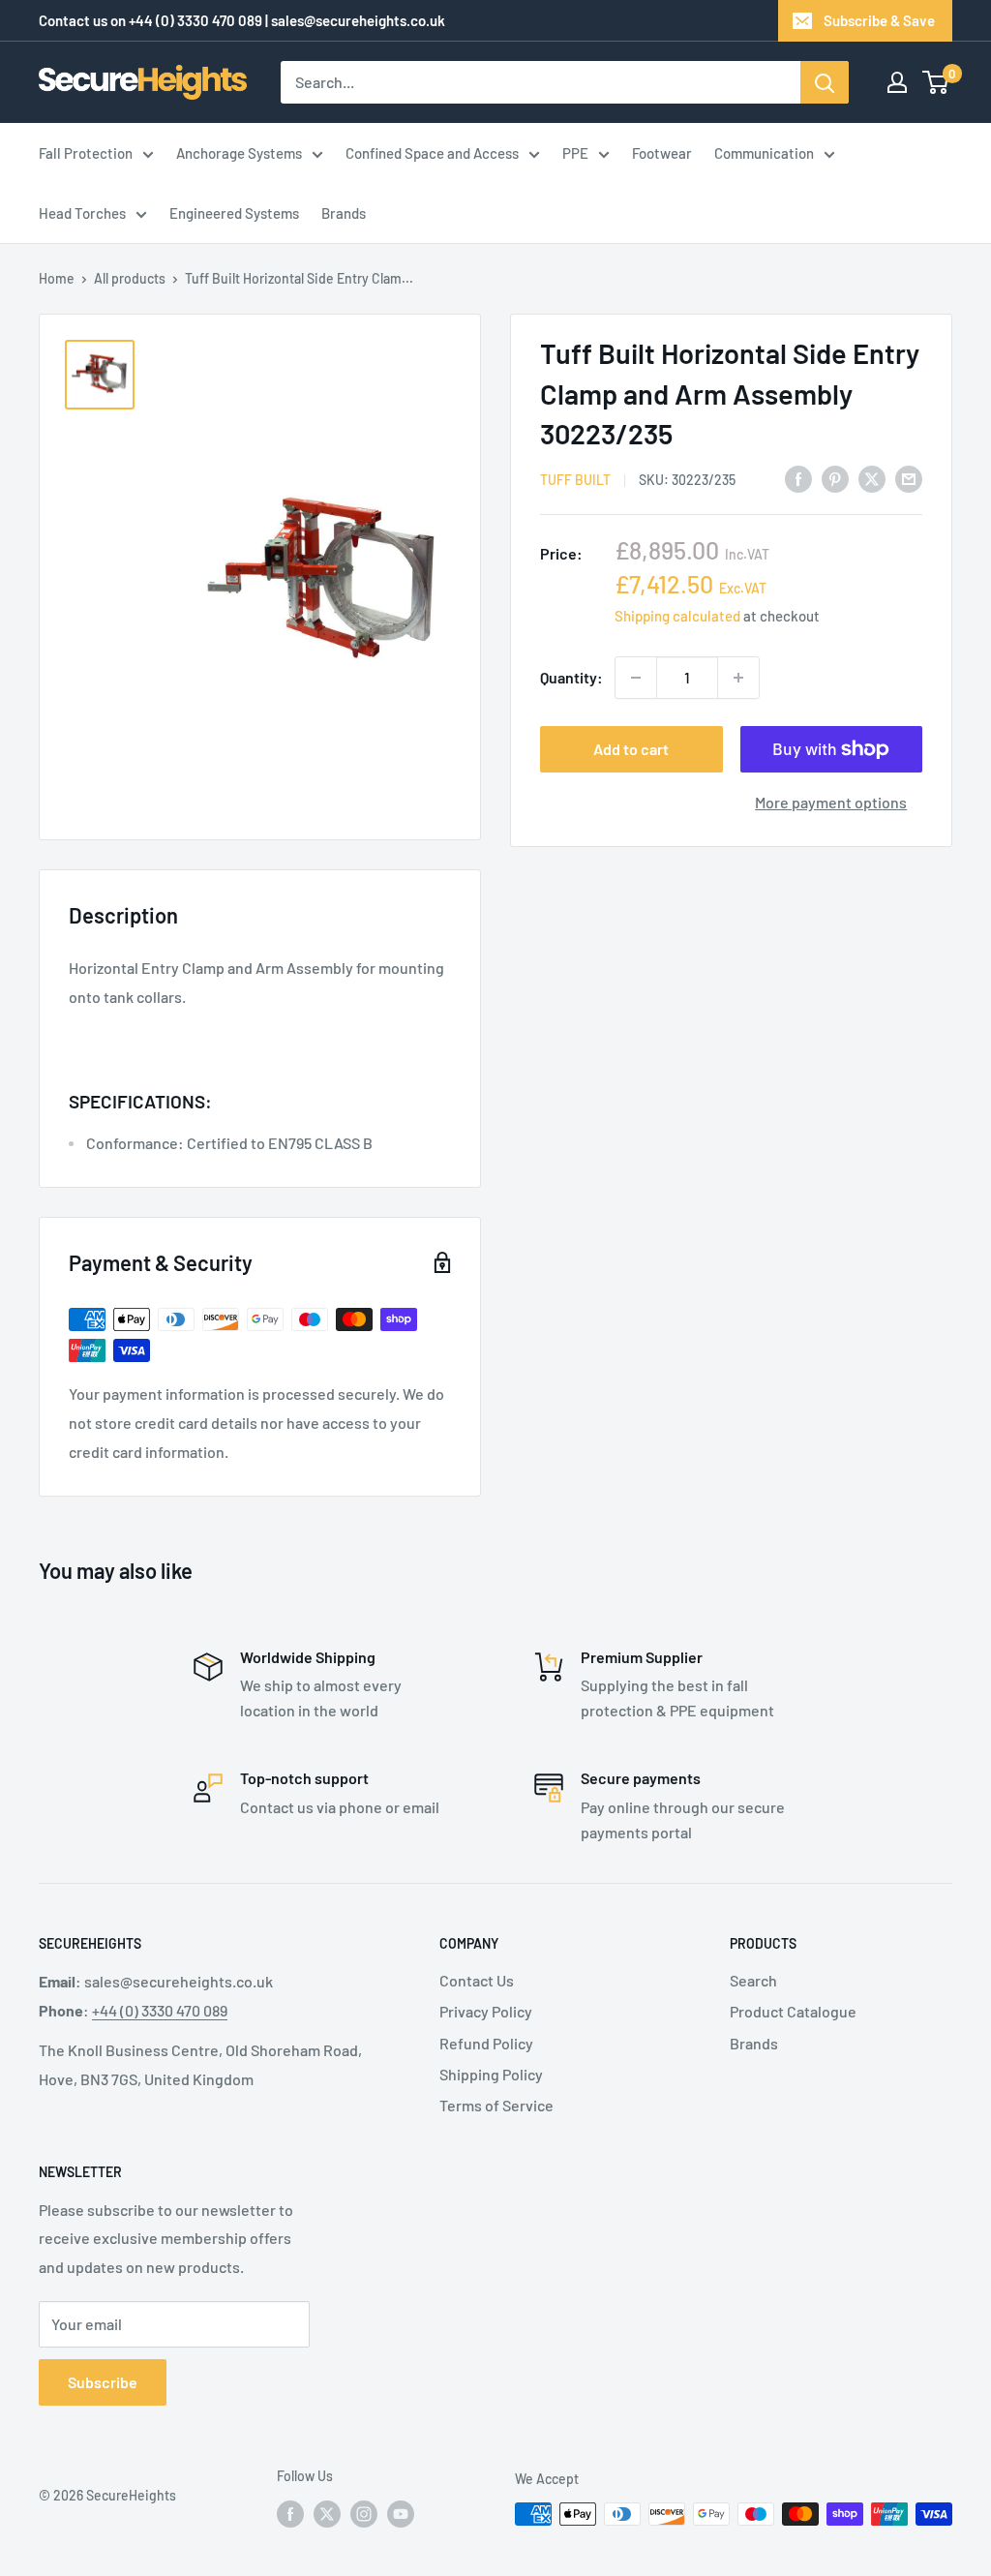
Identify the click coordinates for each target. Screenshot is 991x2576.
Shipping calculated (677, 616)
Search (753, 1980)
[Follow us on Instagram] (364, 2514)
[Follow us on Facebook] (290, 2514)
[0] (936, 82)
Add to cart (631, 749)
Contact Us (477, 1980)
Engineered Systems (234, 213)
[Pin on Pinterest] (835, 478)
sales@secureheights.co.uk (358, 20)
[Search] (825, 82)
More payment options (831, 802)
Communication (764, 153)
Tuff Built (575, 480)
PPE (575, 153)
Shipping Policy (491, 2074)
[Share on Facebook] (798, 478)
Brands (344, 213)
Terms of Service (496, 2105)
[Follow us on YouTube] (401, 2514)
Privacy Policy (486, 2011)
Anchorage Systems (239, 153)
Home (57, 278)
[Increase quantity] (738, 678)
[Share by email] (909, 478)
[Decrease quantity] (636, 678)
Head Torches (82, 213)
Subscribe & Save (879, 20)
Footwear (662, 153)
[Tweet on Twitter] (872, 478)
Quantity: (571, 677)
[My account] (897, 82)
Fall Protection (86, 153)
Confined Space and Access (432, 153)
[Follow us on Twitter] (327, 2514)
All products (130, 278)
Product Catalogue (793, 2011)
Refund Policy (486, 2043)
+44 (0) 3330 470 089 (195, 20)
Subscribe (103, 2382)
